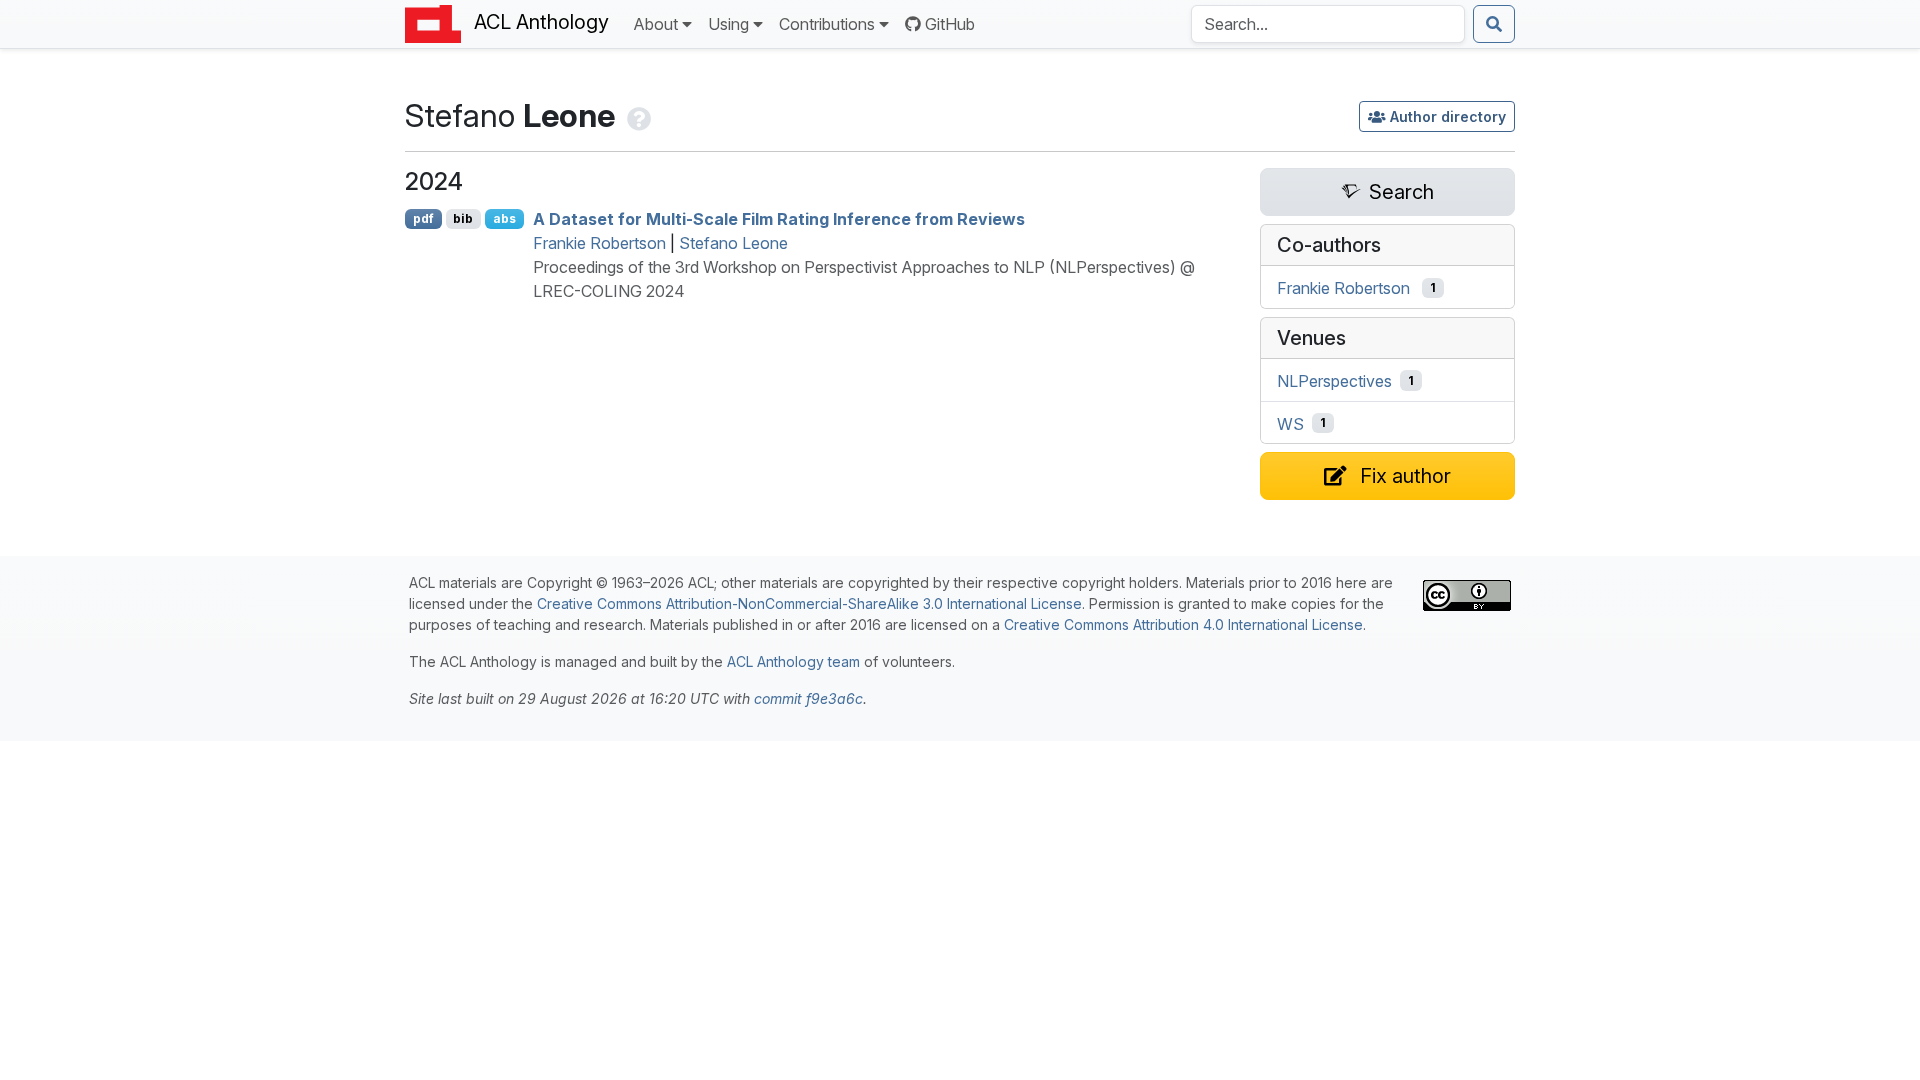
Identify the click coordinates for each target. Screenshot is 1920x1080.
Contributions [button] (827, 24)
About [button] (655, 24)
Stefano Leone (733, 243)
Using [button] (728, 24)
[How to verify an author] (637, 115)
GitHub (950, 24)
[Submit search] (1494, 24)
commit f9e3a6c (808, 698)
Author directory (1448, 116)
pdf (423, 218)
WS (1290, 423)
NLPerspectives (1334, 381)
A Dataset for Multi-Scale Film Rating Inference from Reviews (779, 219)
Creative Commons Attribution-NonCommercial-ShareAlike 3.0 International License (809, 603)
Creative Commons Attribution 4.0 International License (1183, 624)
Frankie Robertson (599, 243)
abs (504, 218)
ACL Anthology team (793, 661)
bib (463, 218)
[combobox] (1328, 24)
